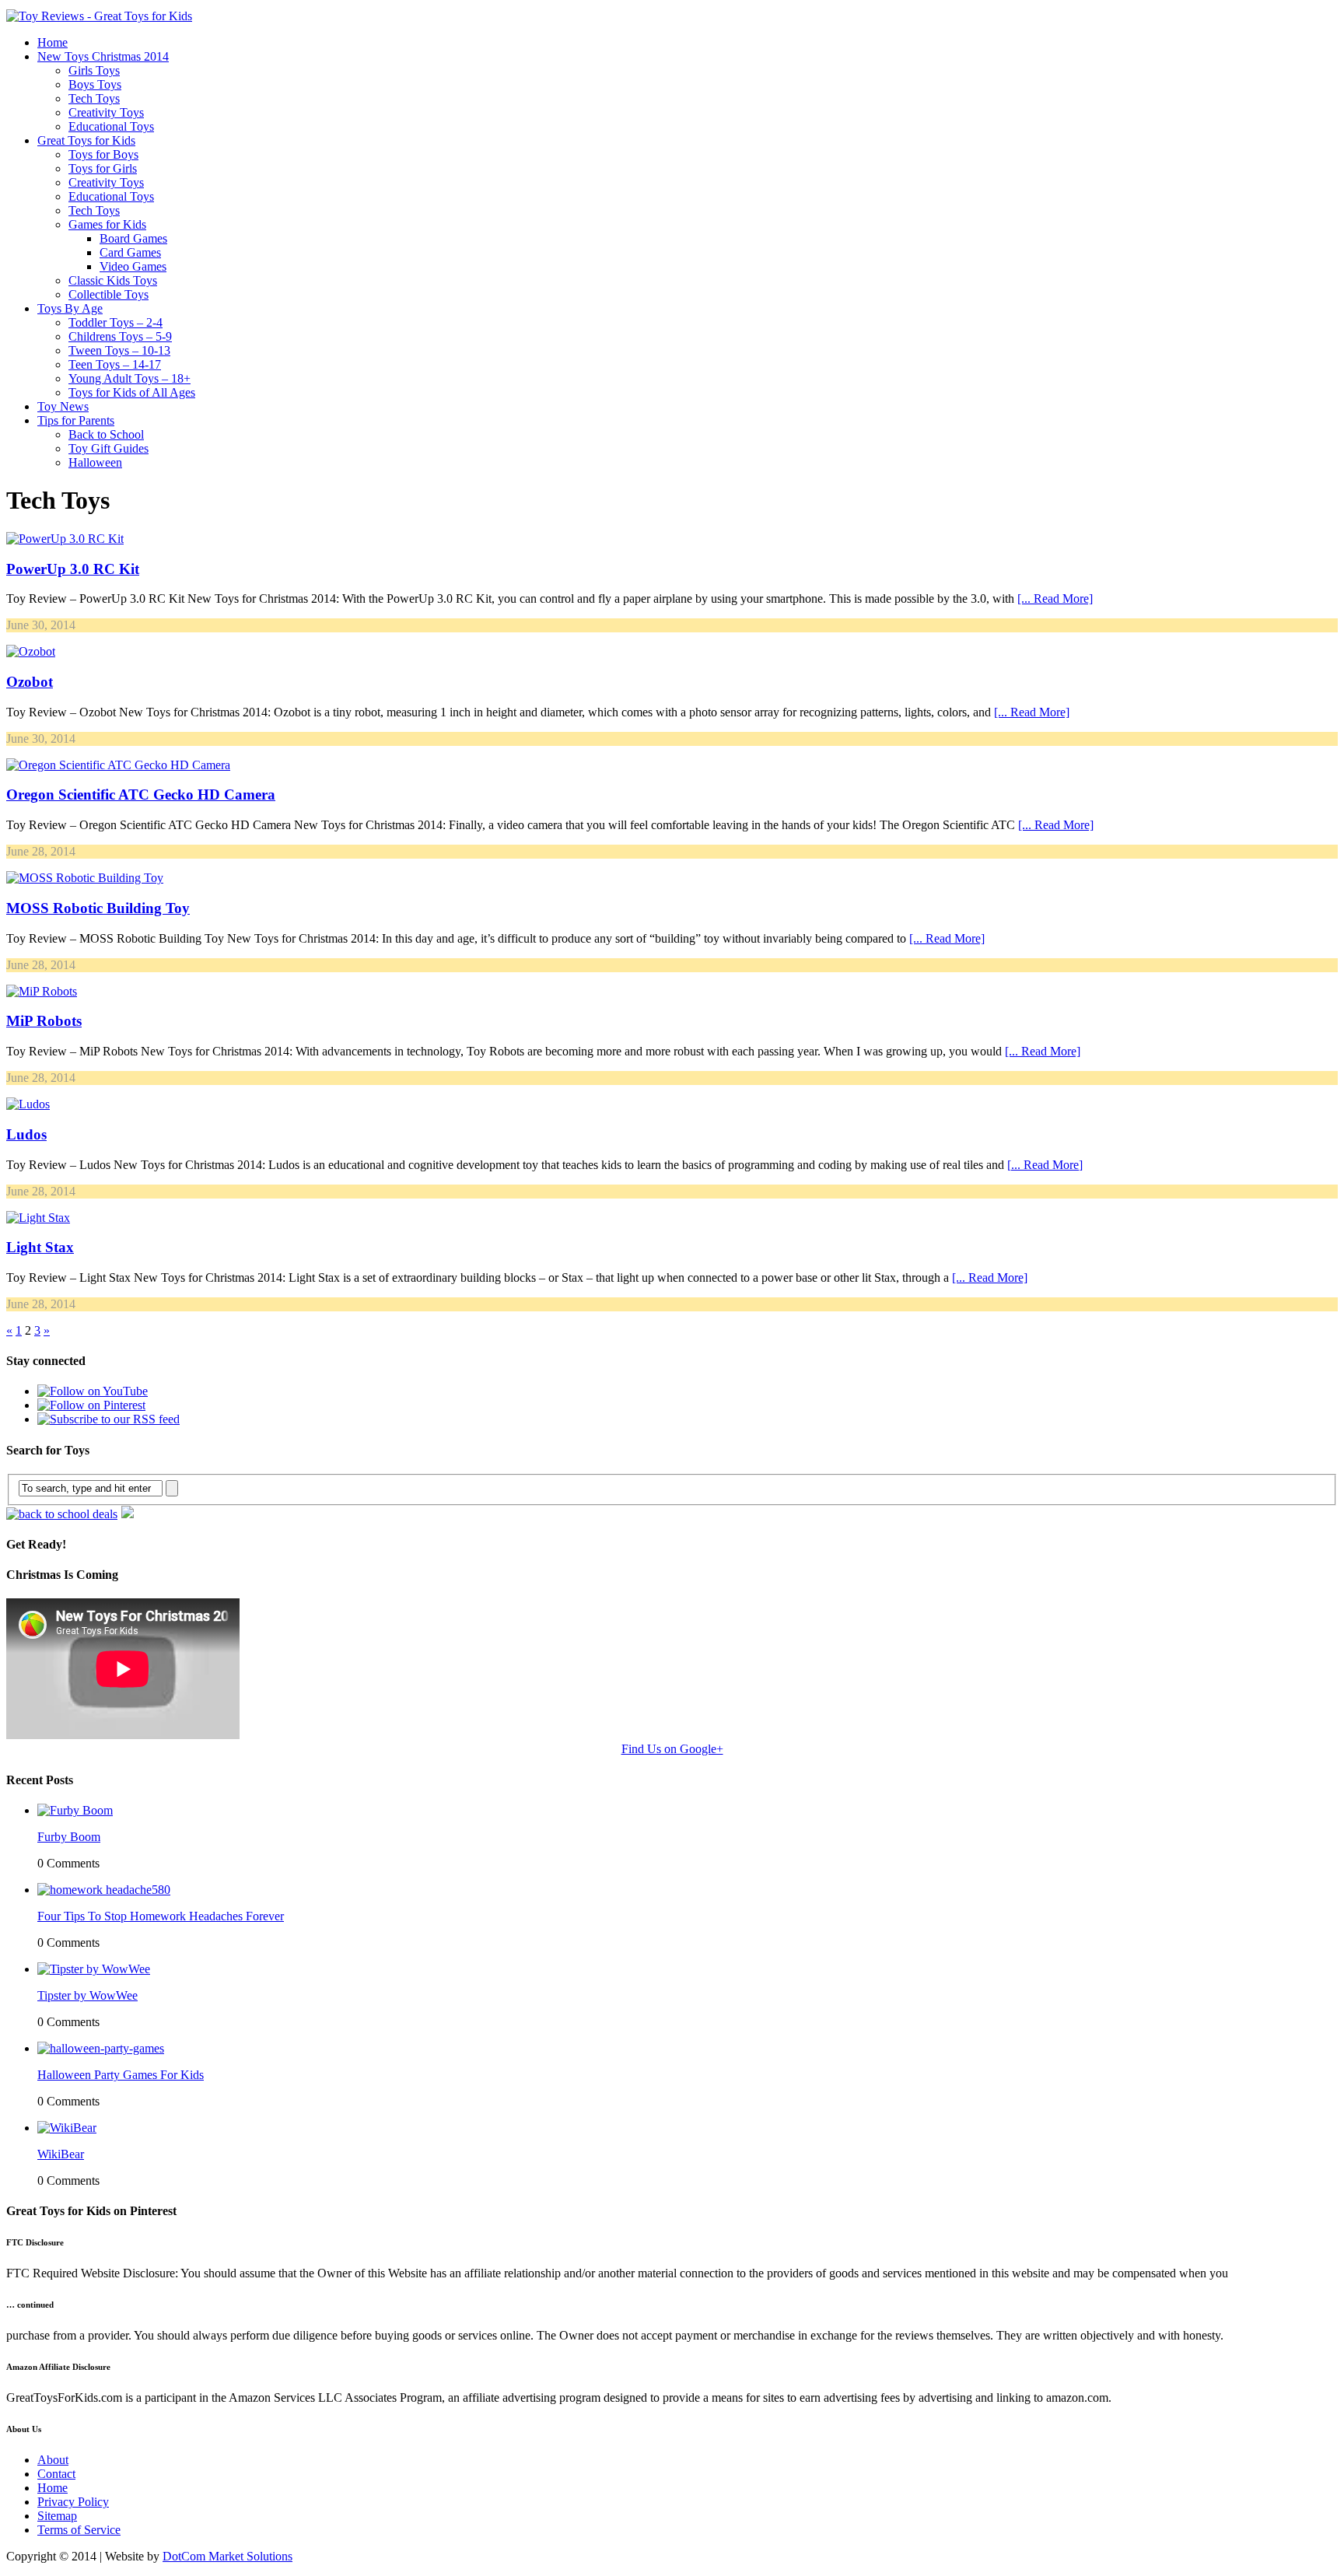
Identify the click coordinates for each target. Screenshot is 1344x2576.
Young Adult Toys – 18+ (129, 378)
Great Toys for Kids (86, 140)
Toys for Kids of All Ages (132, 392)
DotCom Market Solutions (227, 2556)
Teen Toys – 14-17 (115, 364)
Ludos (26, 1134)
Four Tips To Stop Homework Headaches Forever (161, 1916)
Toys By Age (70, 308)
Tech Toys (94, 98)
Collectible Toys (108, 294)
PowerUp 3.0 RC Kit (73, 569)
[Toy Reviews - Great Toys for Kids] (99, 16)
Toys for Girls (103, 168)
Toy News (63, 406)
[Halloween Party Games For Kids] (101, 2048)
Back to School (106, 434)
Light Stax (40, 1247)
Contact (56, 2474)
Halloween (95, 462)
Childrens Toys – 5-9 (120, 336)
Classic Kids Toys (113, 280)
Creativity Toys (106, 112)
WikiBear (61, 2154)
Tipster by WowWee (87, 1995)
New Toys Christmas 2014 (103, 56)
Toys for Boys (103, 154)
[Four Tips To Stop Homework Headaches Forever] (104, 1890)
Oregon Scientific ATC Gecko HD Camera (141, 794)
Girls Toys (94, 70)
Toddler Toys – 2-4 (115, 322)
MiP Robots (44, 1021)
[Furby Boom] (75, 1810)
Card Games (130, 252)
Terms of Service (79, 2530)
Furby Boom (69, 1837)
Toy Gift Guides (108, 448)
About (53, 2460)
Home (52, 42)
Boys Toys (95, 84)
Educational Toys (111, 126)
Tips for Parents (76, 420)
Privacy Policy (73, 2502)
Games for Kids (107, 224)
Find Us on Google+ (672, 1749)
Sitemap (57, 2516)
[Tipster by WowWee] (94, 1969)
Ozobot (30, 682)
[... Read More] (1055, 598)
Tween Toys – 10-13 (119, 350)
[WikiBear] (67, 2128)
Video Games (133, 266)
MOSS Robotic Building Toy (98, 908)
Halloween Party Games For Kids (121, 2075)
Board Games (133, 238)
